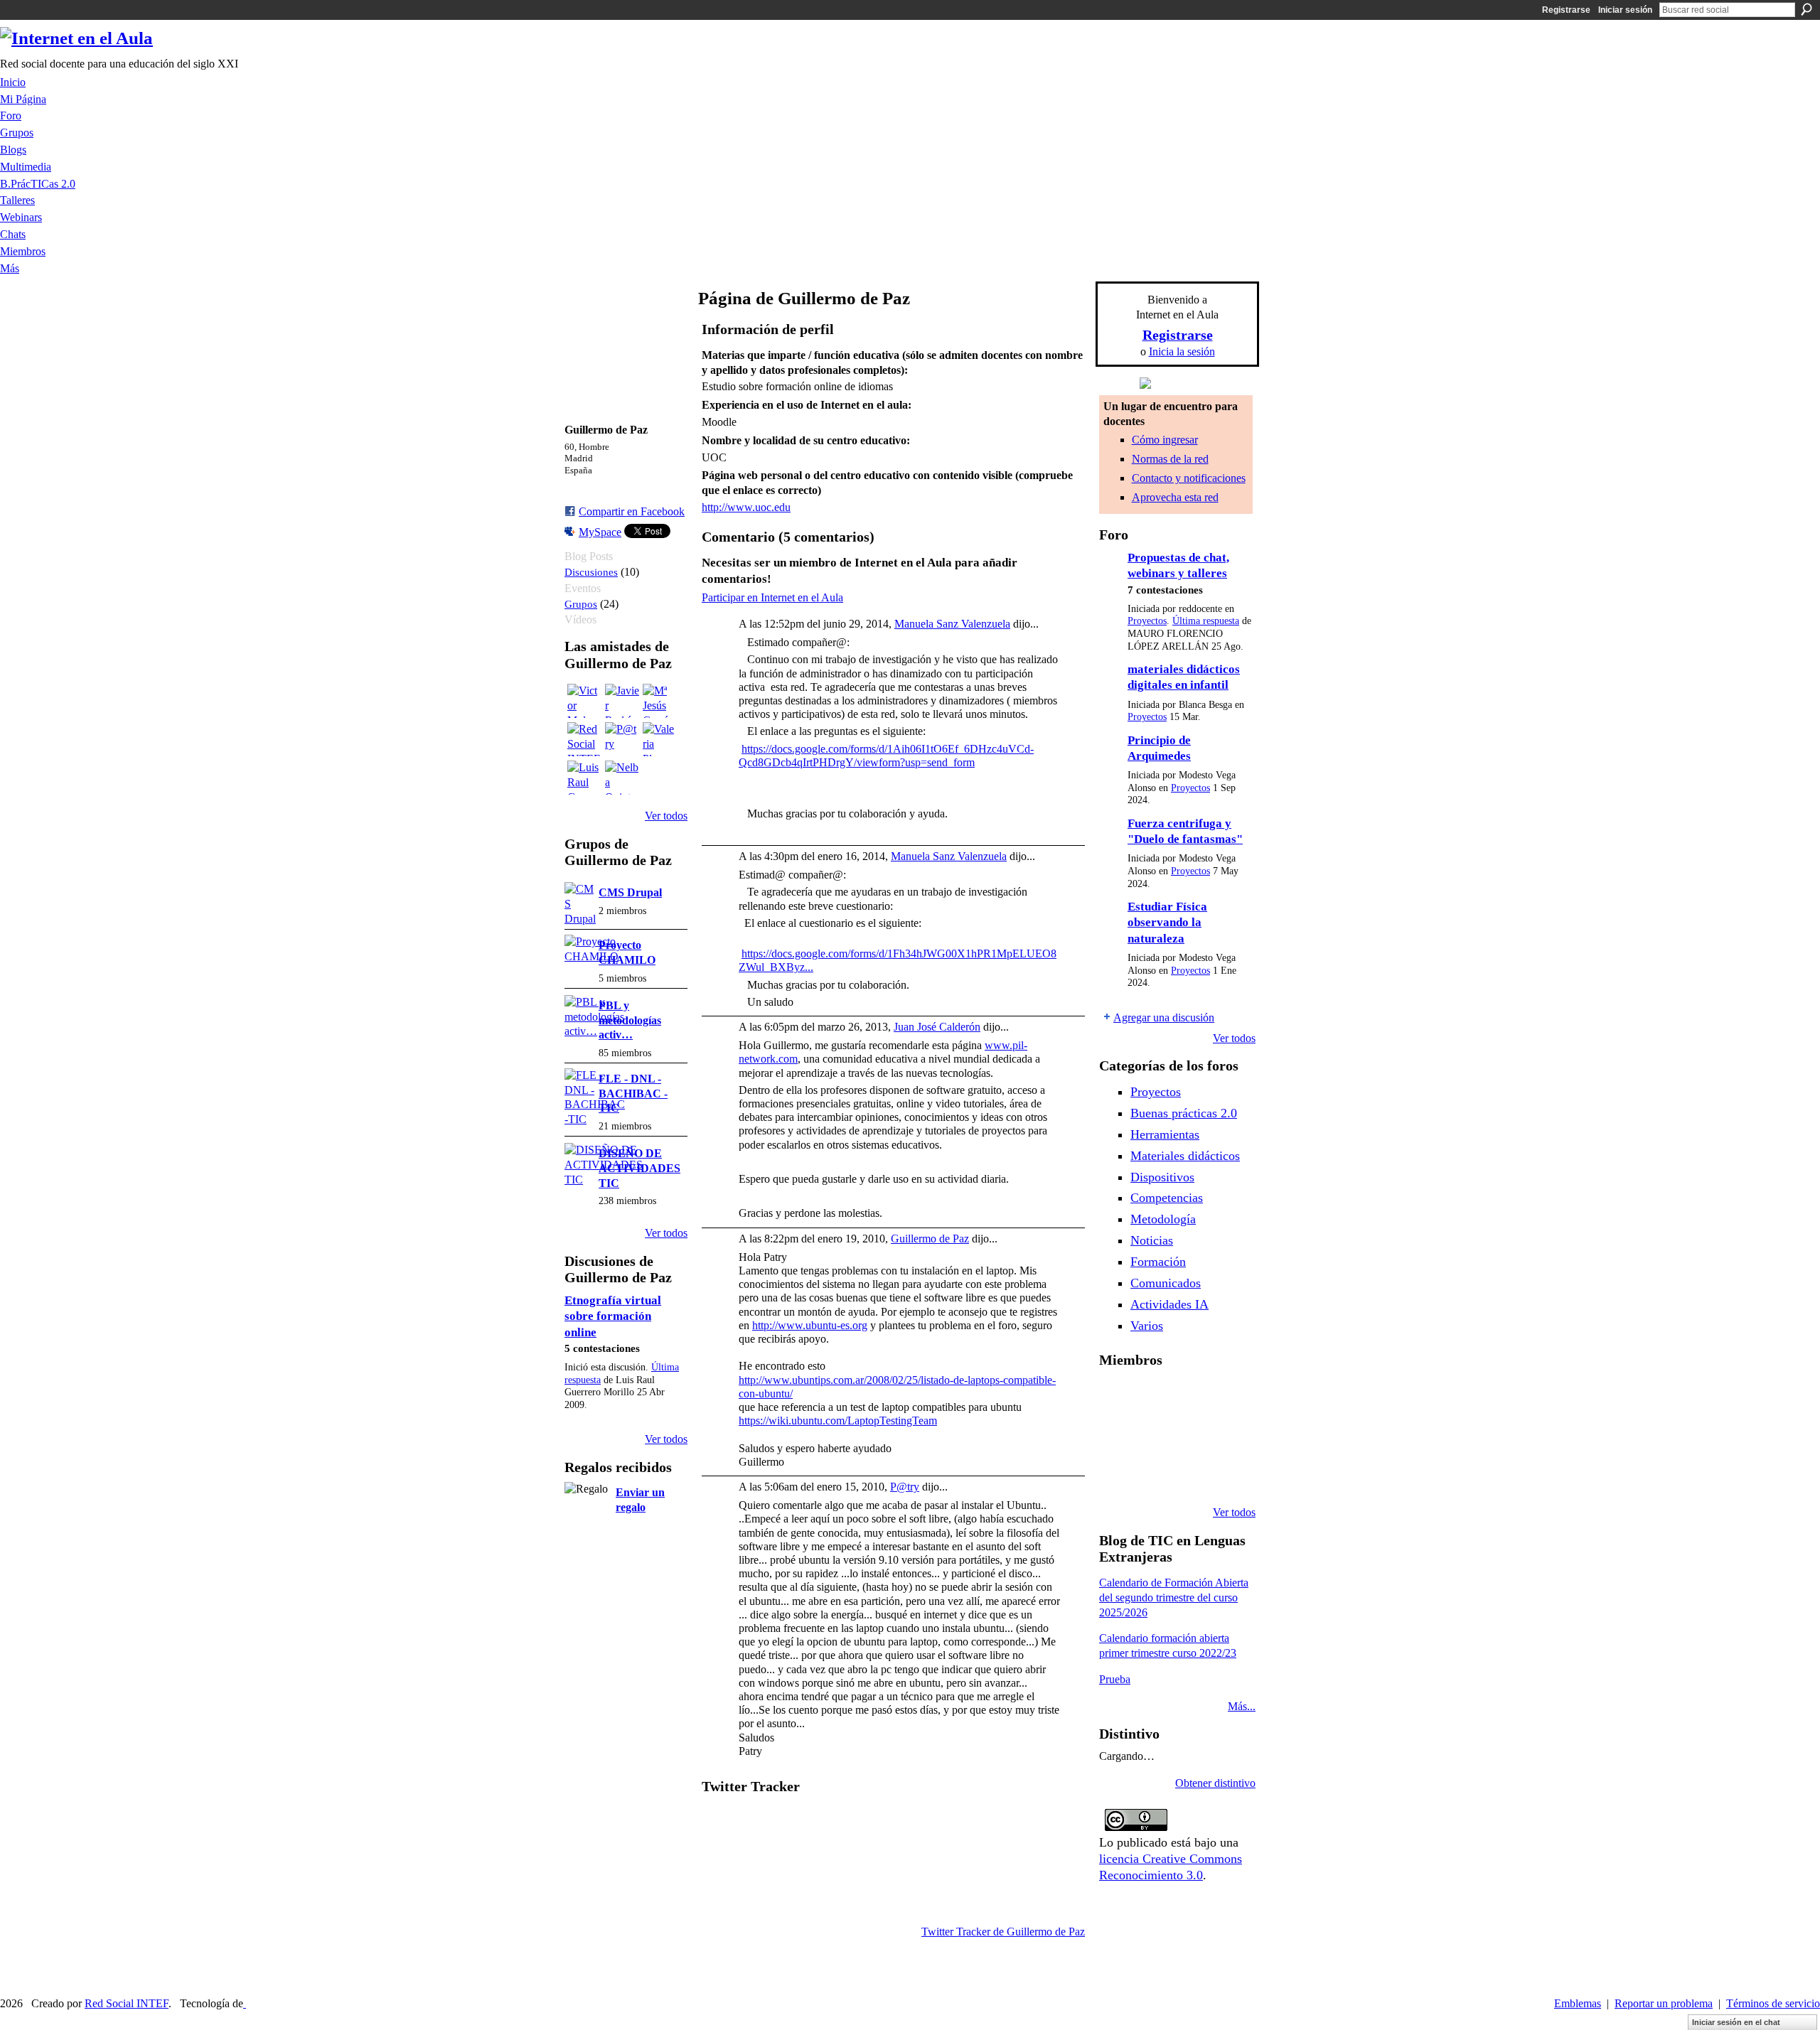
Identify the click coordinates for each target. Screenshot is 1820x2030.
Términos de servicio (1773, 2003)
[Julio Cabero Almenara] (1189, 1474)
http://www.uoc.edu (746, 507)
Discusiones (591, 572)
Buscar (1806, 9)
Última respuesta (1206, 621)
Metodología (1163, 1219)
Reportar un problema (1664, 2003)
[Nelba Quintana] (622, 778)
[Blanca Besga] (1225, 1436)
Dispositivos (1162, 1177)
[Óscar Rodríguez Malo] (1225, 1397)
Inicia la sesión (1182, 351)
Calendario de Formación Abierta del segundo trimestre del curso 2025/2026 (1174, 1597)
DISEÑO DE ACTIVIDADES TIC (639, 1168)
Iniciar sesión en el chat (1736, 2022)
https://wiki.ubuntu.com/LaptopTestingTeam (838, 1421)
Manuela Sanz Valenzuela (952, 624)
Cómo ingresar (1165, 440)
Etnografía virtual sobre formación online (613, 1316)
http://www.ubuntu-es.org (810, 1325)
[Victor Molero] (584, 701)
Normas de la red (1170, 459)
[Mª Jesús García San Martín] (660, 701)
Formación (1158, 1262)
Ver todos (666, 816)
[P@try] (622, 739)
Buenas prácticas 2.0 (1184, 1113)
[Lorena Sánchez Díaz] (1152, 1436)
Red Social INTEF (127, 2003)
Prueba (1115, 1679)
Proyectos (1147, 621)
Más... (1242, 1706)
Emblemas (1578, 2003)
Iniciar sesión (1625, 10)
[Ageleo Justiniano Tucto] (1152, 1397)
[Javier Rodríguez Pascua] (622, 701)
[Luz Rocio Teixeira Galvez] (1116, 1474)
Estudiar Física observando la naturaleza (1167, 923)
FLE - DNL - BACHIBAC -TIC (633, 1094)
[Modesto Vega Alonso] (1116, 1436)
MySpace (600, 532)
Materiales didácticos (1185, 1156)
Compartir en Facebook (632, 511)
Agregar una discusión (1164, 1017)
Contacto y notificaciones (1189, 478)
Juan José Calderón (937, 1027)
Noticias (1152, 1240)
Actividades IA (1169, 1304)
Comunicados (1166, 1283)
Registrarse (1566, 10)
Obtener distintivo (1215, 1783)
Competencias (1167, 1198)
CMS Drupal (630, 892)
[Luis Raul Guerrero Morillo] (584, 778)
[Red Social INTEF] (584, 739)
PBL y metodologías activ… (630, 1020)
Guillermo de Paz (930, 1239)
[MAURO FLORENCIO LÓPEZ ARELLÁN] (1116, 1397)
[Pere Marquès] (1152, 1474)
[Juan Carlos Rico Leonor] (1189, 1436)
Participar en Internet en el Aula (772, 597)
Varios (1147, 1326)
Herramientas (1165, 1134)
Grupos (581, 604)
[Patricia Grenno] (1225, 1474)
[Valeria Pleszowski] (660, 739)
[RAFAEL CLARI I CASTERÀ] (1189, 1397)
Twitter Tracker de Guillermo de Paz (1003, 1932)
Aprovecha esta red (1175, 497)
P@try (905, 1487)
